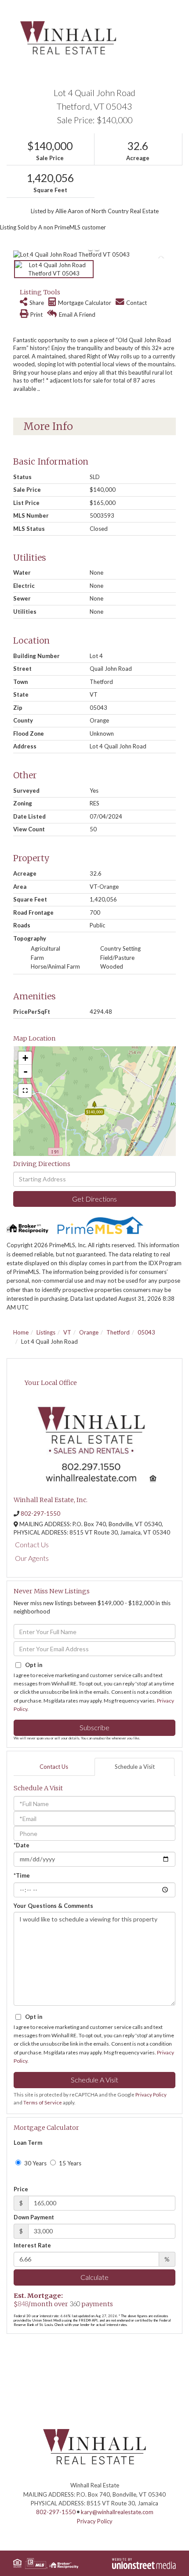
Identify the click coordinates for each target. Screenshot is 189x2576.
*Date (22, 1845)
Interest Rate (32, 2245)
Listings (46, 1332)
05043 (146, 1332)
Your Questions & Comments (53, 1906)
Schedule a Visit (135, 1767)
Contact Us (32, 1544)
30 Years (35, 2163)
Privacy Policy (151, 2095)
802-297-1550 (40, 1513)
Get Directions (94, 1199)
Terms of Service (43, 2102)
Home (21, 1332)
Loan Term (28, 2143)
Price (21, 2189)
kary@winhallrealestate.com (117, 2512)
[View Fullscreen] (25, 1091)
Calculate (94, 2277)
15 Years (69, 2163)
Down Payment (34, 2217)
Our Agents (32, 1558)
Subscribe (94, 1727)
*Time (22, 1875)
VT (67, 1332)
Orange (89, 1332)
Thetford (118, 1332)
